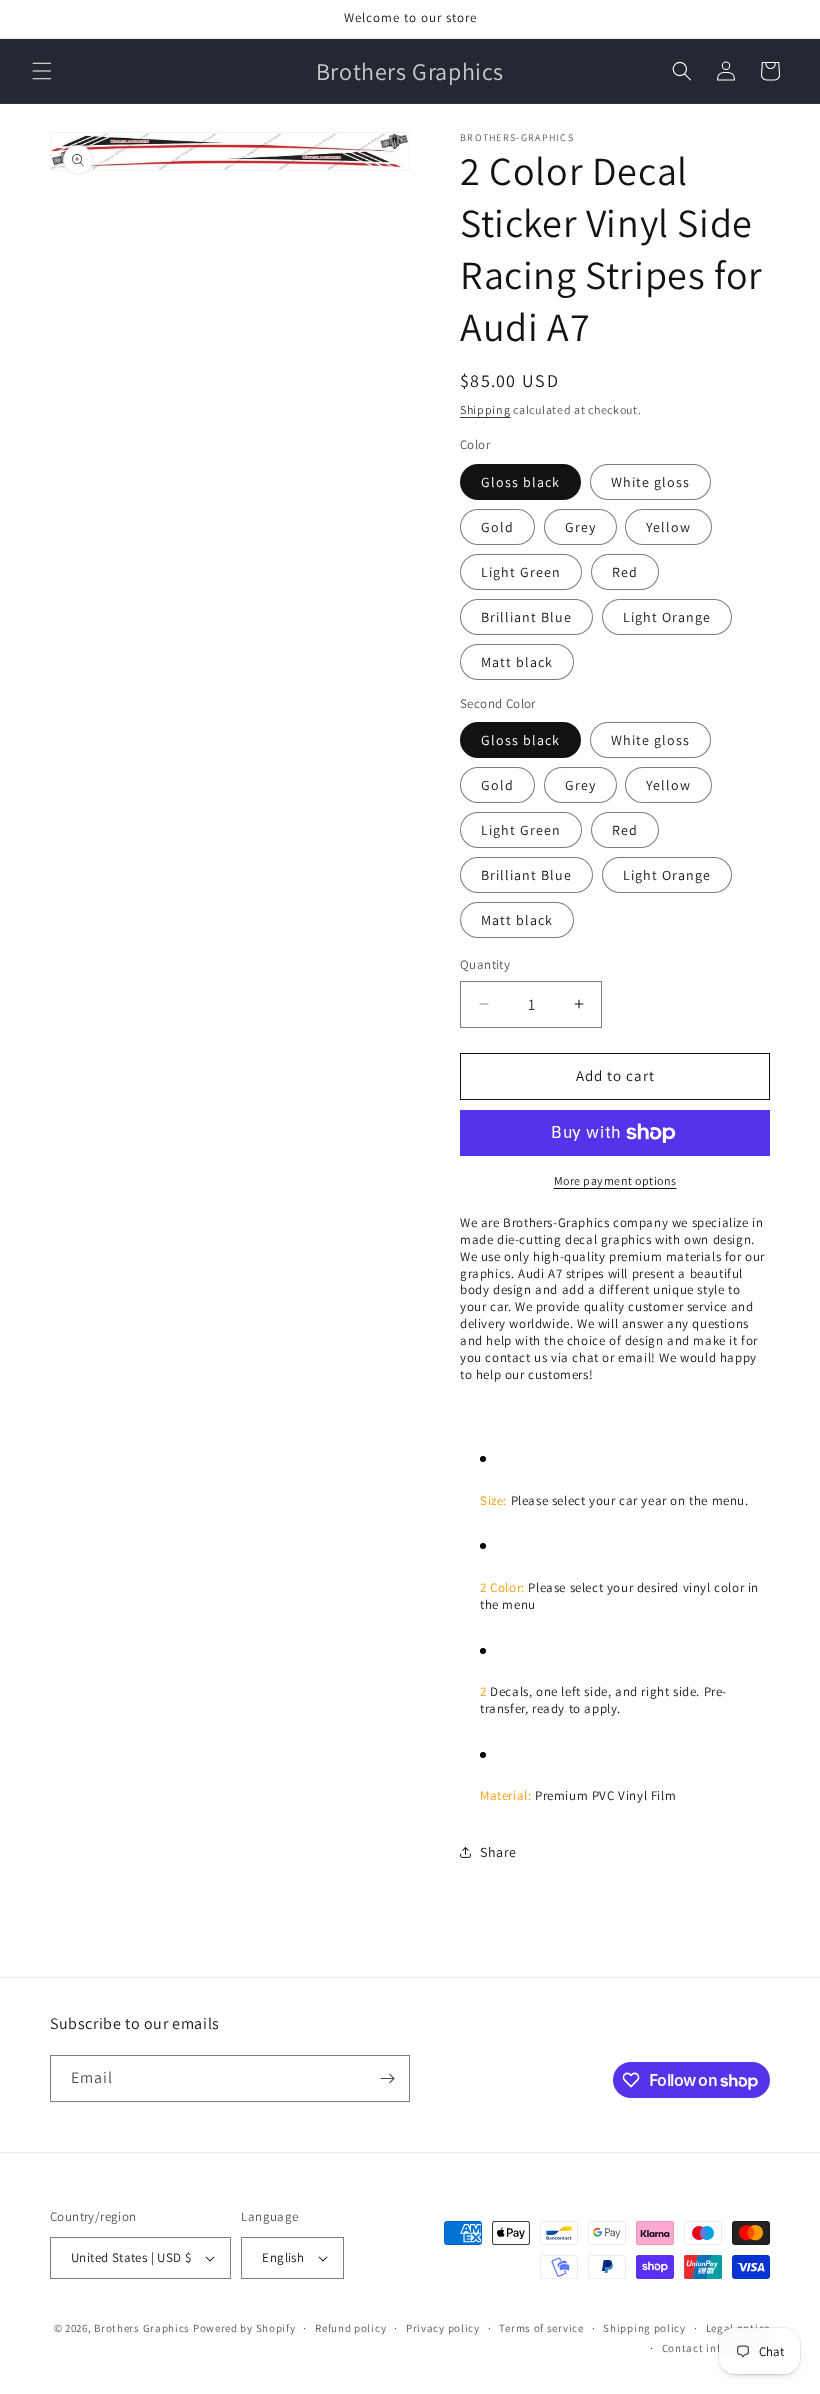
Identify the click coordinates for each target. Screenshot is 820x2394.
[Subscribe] (387, 2078)
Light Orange (667, 617)
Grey (580, 527)
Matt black (517, 662)
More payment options (615, 1180)
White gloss (650, 482)
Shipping (485, 409)
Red (625, 572)
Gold (497, 527)
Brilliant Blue (526, 617)
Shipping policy (644, 2328)
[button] (42, 71)
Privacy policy (443, 2328)
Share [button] (498, 1852)
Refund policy (350, 2328)
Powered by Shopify (244, 2328)
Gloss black (520, 482)
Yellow (668, 527)
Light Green (521, 572)
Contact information (716, 2348)
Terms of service (541, 2328)
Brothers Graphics (142, 2328)
